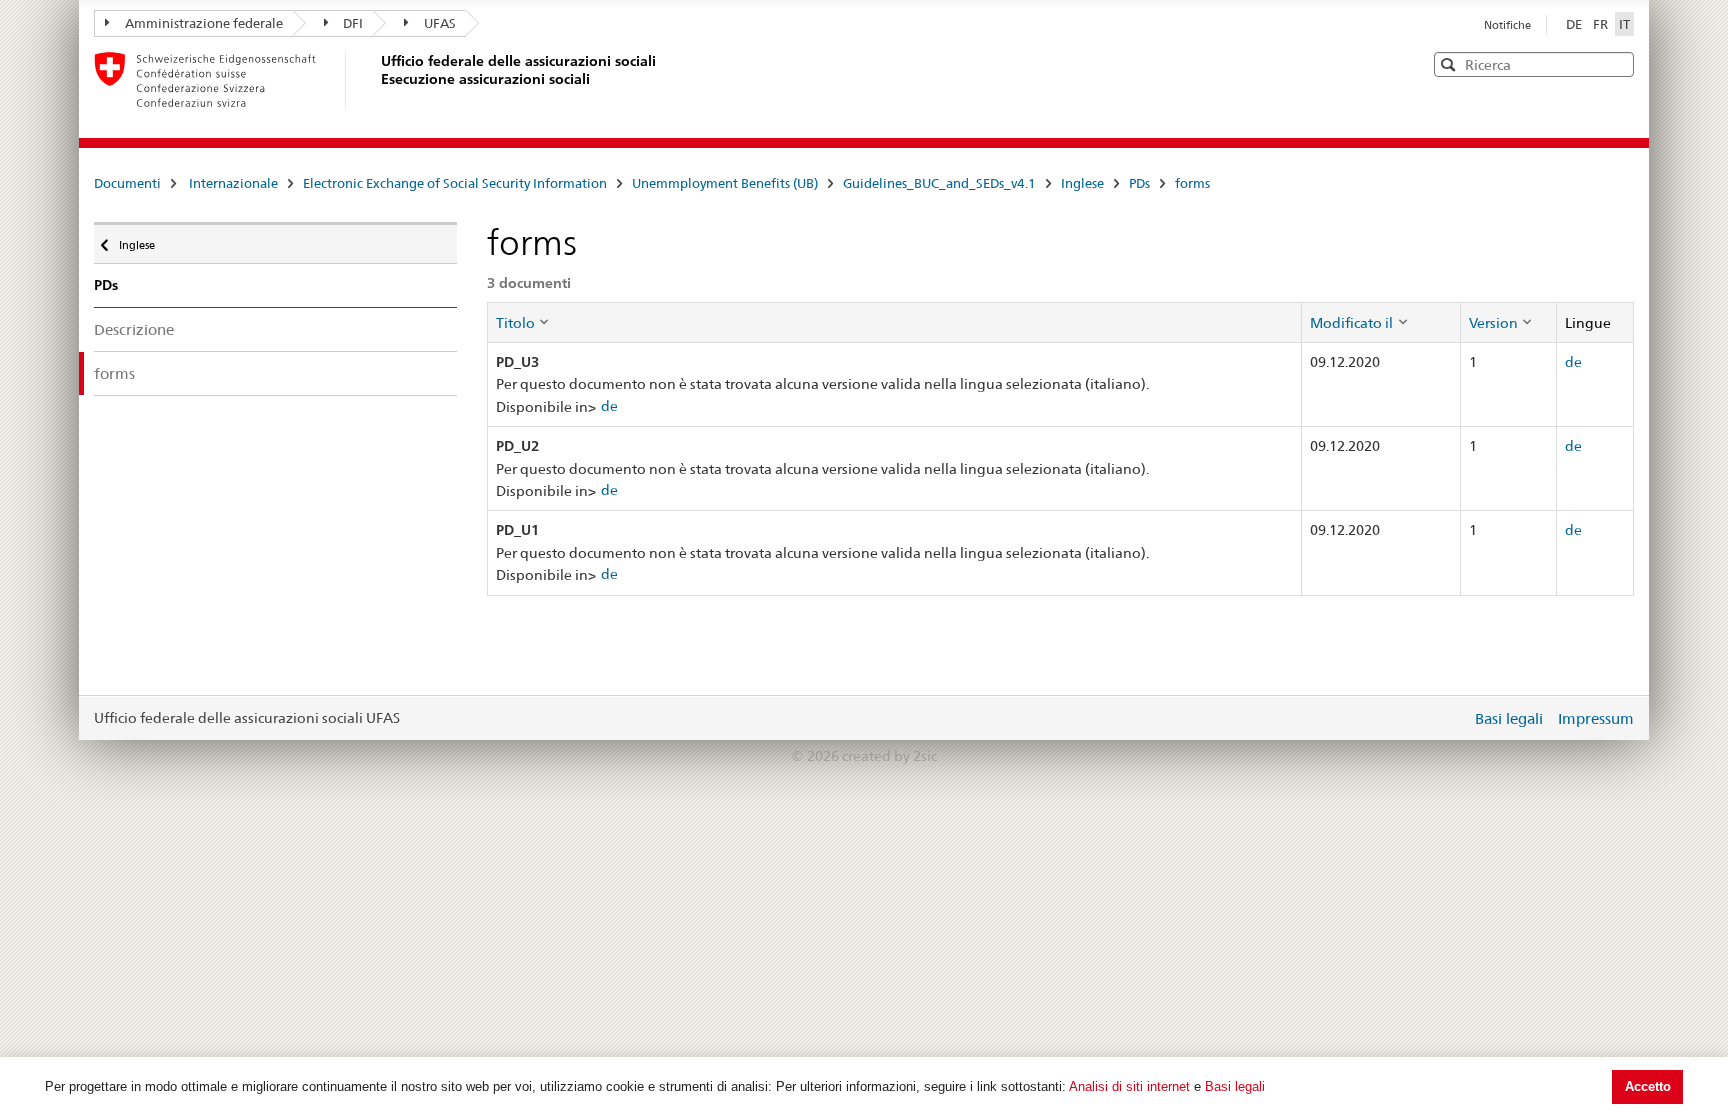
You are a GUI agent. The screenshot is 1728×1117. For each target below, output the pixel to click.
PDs (1139, 183)
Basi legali (1235, 1086)
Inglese (1082, 183)
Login (1452, 718)
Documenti (127, 183)
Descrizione (134, 329)
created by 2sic (889, 756)
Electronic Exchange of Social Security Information (455, 183)
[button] (1617, 63)
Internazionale (233, 183)
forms (1192, 183)
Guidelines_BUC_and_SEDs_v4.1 (939, 183)
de (609, 406)
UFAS (440, 23)
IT (1624, 24)
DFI (353, 23)
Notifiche (1507, 25)
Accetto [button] (1648, 1086)
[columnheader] (894, 322)
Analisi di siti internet (1129, 1086)
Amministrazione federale (204, 23)
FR (1602, 24)
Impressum (1596, 718)
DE (1575, 24)
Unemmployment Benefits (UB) (725, 183)
